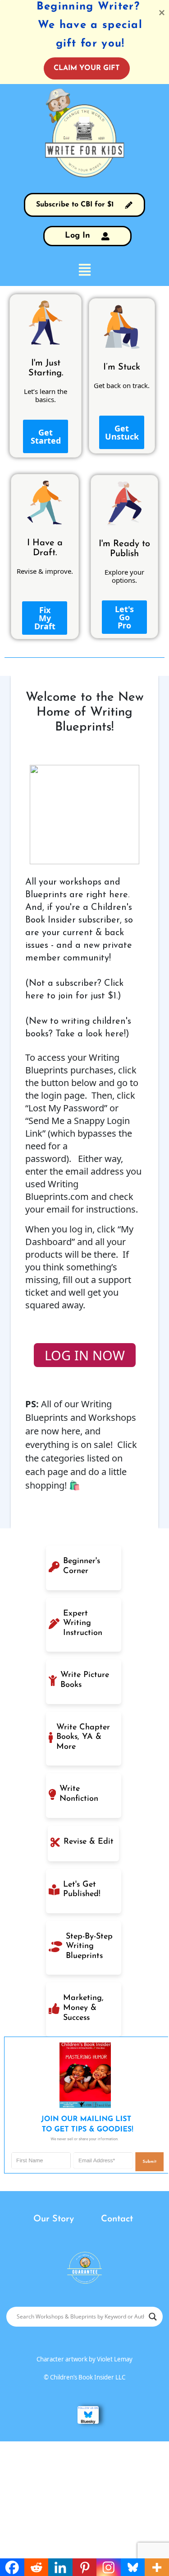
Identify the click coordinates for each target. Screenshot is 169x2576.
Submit (150, 2162)
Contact (117, 2219)
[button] (84, 269)
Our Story (54, 2219)
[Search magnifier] (153, 2317)
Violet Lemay (115, 2359)
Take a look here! (91, 1034)
